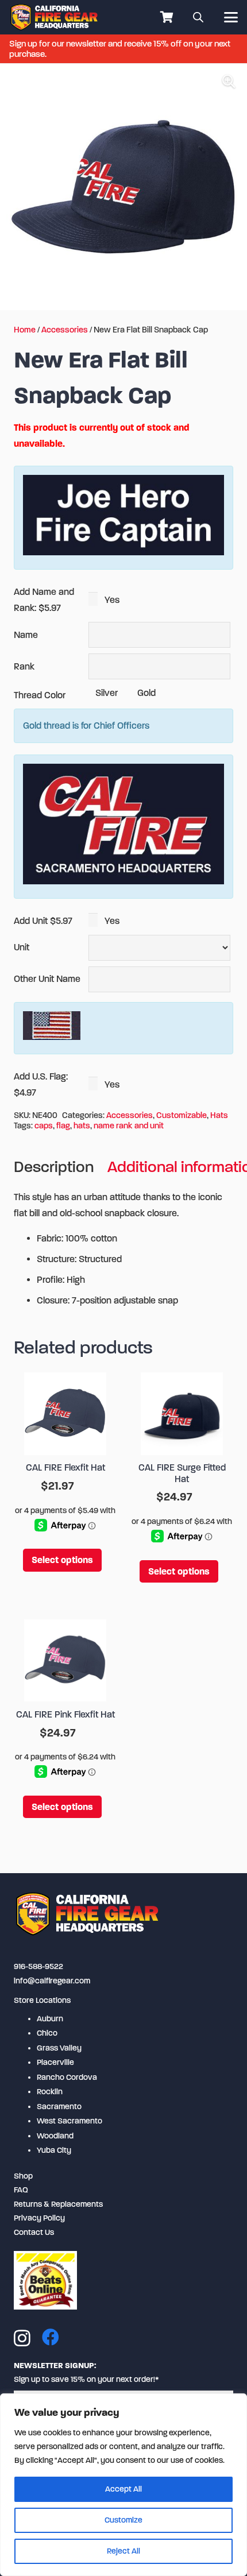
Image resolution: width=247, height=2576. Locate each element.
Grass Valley (59, 2048)
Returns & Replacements (58, 2204)
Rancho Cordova (67, 2077)
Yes (111, 600)
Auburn (50, 2019)
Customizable (182, 1115)
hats (82, 1126)
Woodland (55, 2136)
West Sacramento (70, 2121)
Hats (219, 1115)
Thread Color (40, 695)
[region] (123, 2485)
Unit (22, 947)
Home (25, 330)
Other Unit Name (47, 979)
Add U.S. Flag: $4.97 (41, 1084)
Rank (24, 666)
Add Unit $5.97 (43, 921)
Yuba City (54, 2150)
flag (63, 1126)
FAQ (21, 2190)
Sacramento (59, 2107)
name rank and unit (129, 1126)
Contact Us (34, 2232)
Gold (145, 693)
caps (44, 1126)
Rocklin (50, 2092)
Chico (47, 2033)
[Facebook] (51, 2337)
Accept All (123, 2489)
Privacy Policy (39, 2218)
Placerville (55, 2062)
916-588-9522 (38, 1966)
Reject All (123, 2551)
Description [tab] (54, 1167)
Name (26, 635)
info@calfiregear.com (52, 1981)
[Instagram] (22, 2338)
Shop (23, 2176)
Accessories (65, 330)
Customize (123, 2520)
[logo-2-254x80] (55, 17)
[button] (231, 17)
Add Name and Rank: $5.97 (44, 600)
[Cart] (167, 17)
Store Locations (42, 2000)
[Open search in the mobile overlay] (198, 17)
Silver (105, 693)
